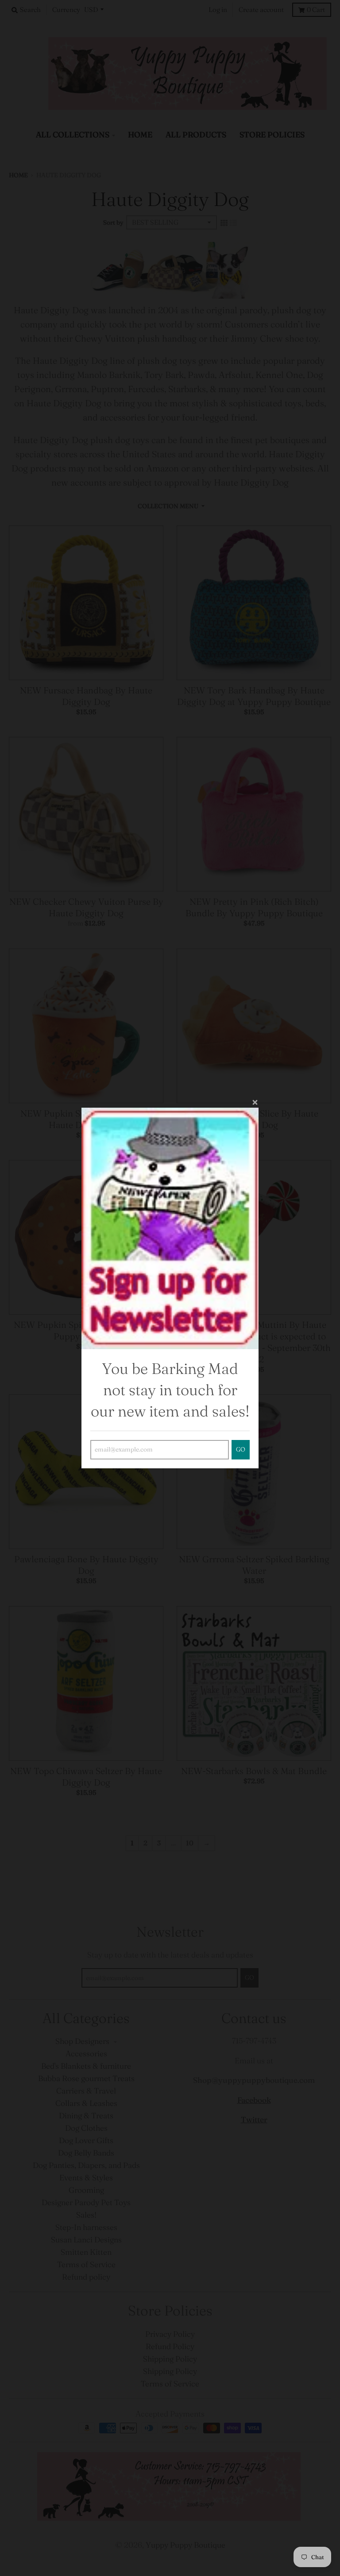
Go (241, 1449)
